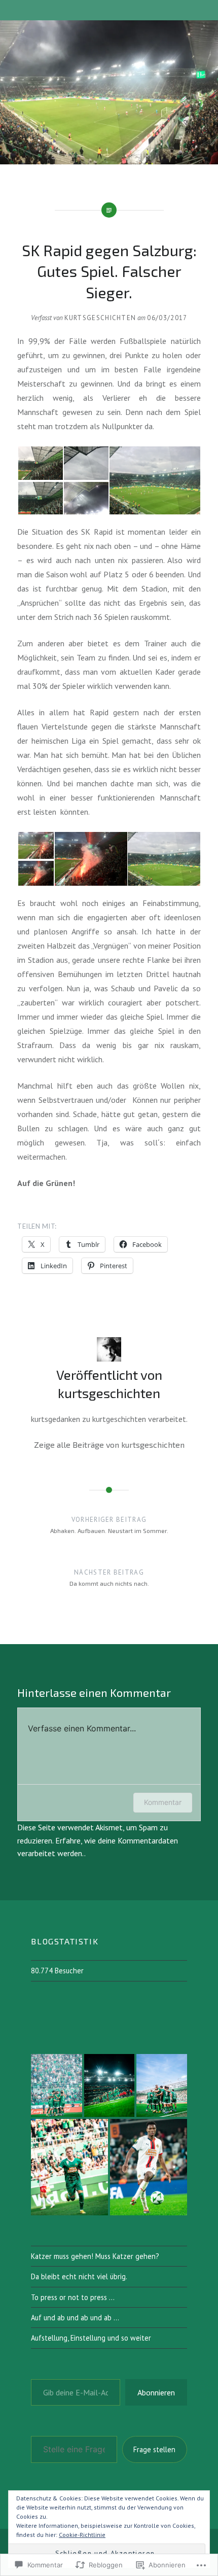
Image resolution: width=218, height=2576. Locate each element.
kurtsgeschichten (100, 318)
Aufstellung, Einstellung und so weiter (91, 2338)
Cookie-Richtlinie (82, 2535)
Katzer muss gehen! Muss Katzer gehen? (95, 2256)
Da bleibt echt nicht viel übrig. (79, 2276)
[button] (40, 463)
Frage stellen (154, 2449)
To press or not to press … (73, 2297)
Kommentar (163, 1802)
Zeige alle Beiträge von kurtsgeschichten (109, 1444)
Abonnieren (156, 2392)
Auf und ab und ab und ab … (75, 2318)
